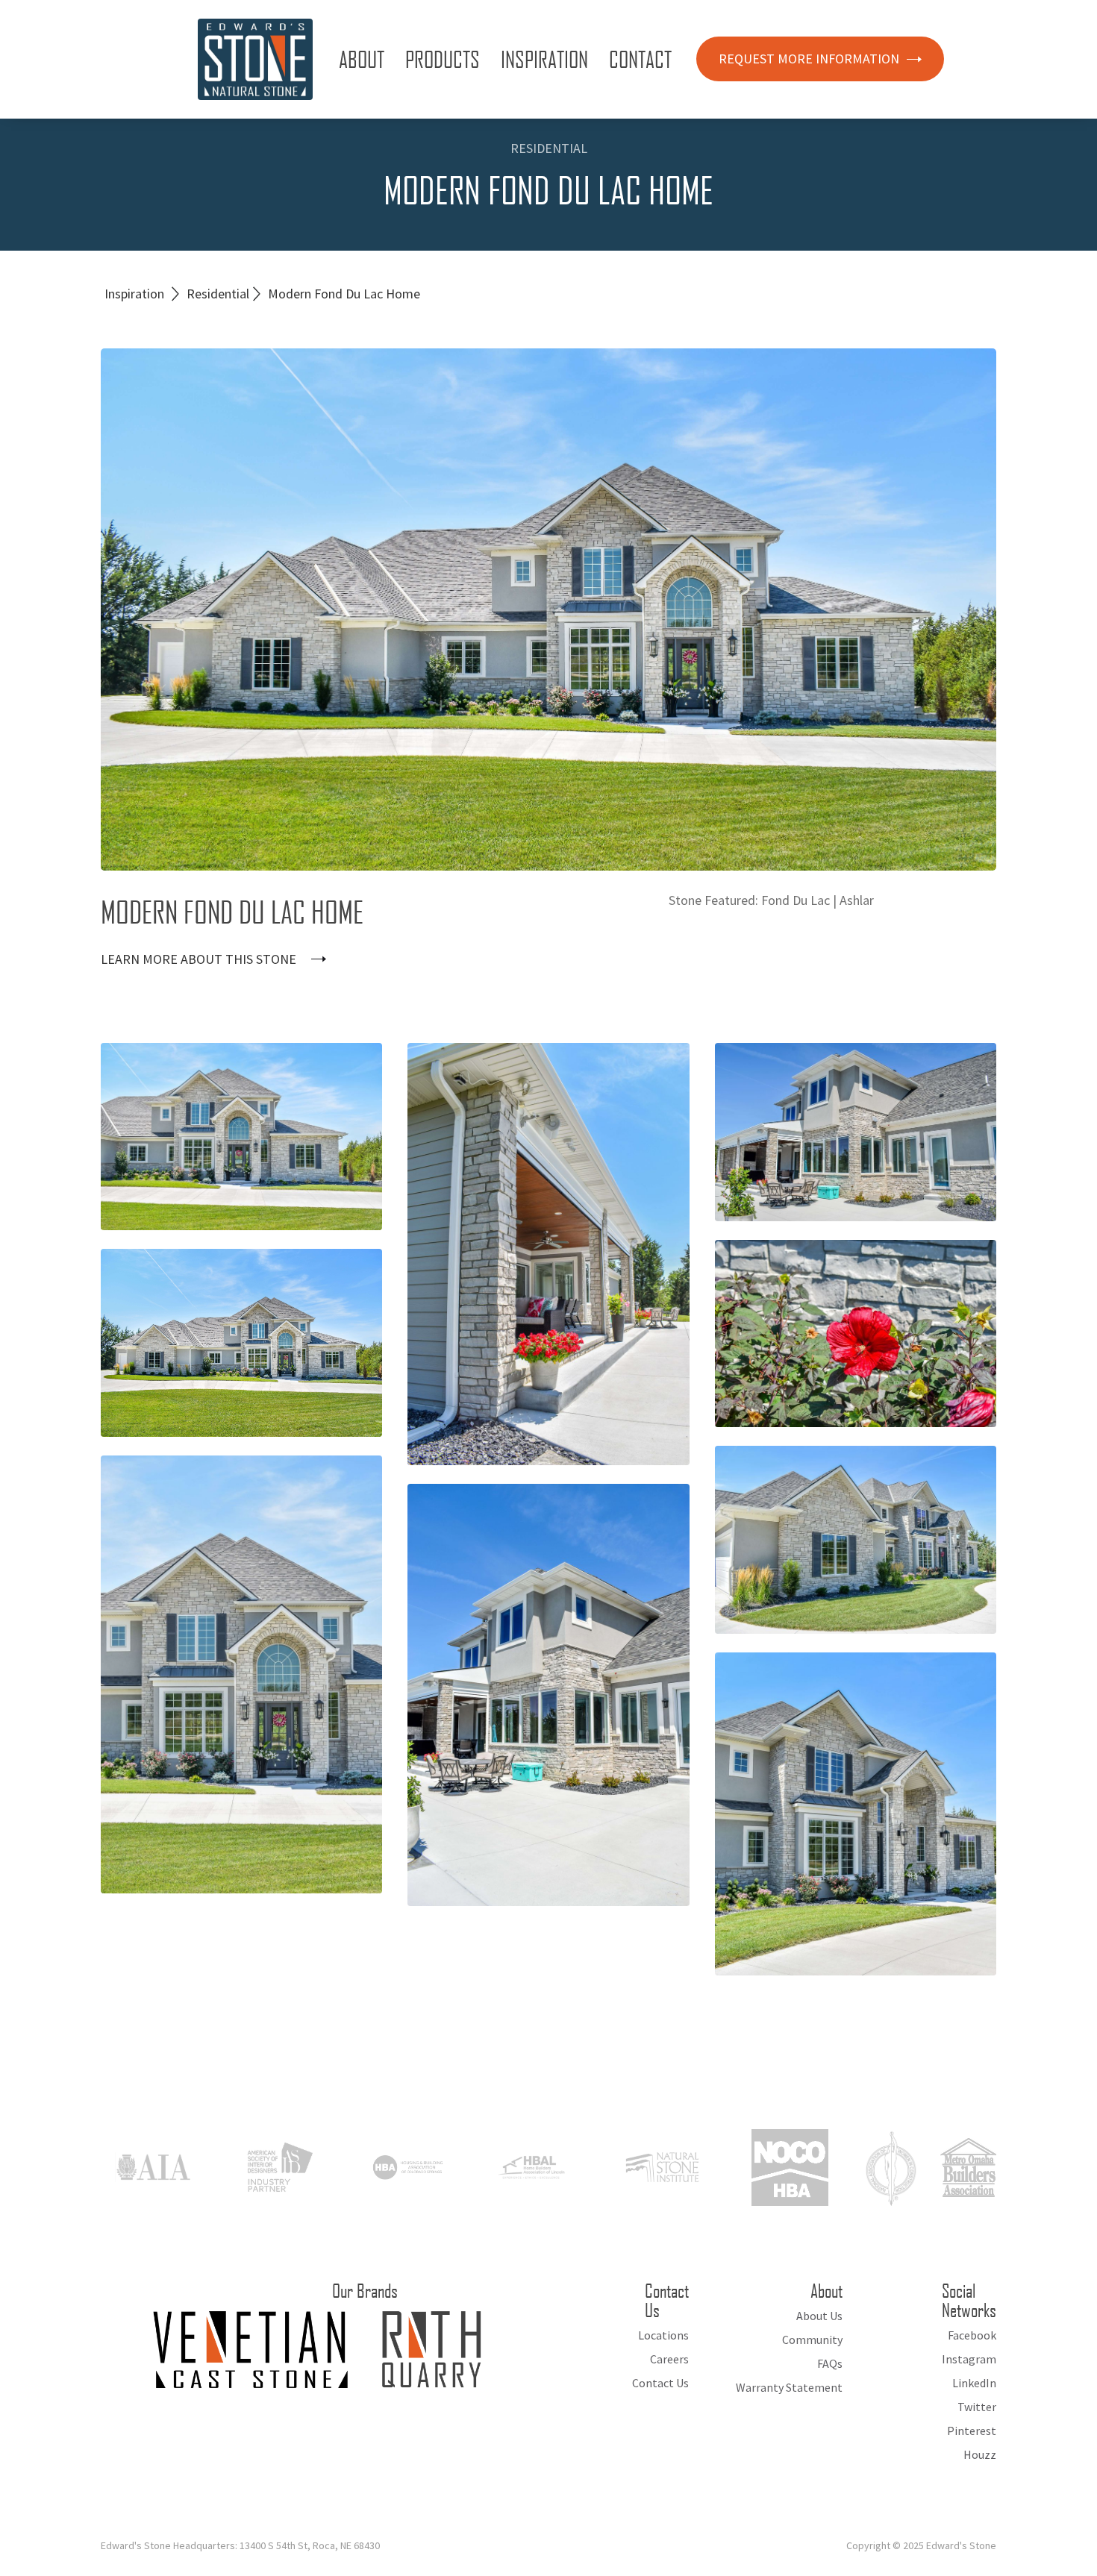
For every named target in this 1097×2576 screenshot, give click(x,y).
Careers (669, 2359)
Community (812, 2340)
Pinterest (972, 2431)
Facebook (972, 2335)
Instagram (969, 2359)
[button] (365, 59)
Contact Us (660, 2383)
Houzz (980, 2454)
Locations (663, 2335)
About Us (819, 2316)
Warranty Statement (789, 2387)
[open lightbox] (241, 1137)
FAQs (830, 2363)
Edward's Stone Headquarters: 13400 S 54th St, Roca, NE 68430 (240, 2545)
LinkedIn (974, 2383)
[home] (255, 59)
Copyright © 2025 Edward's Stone (921, 2545)
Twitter (977, 2407)
